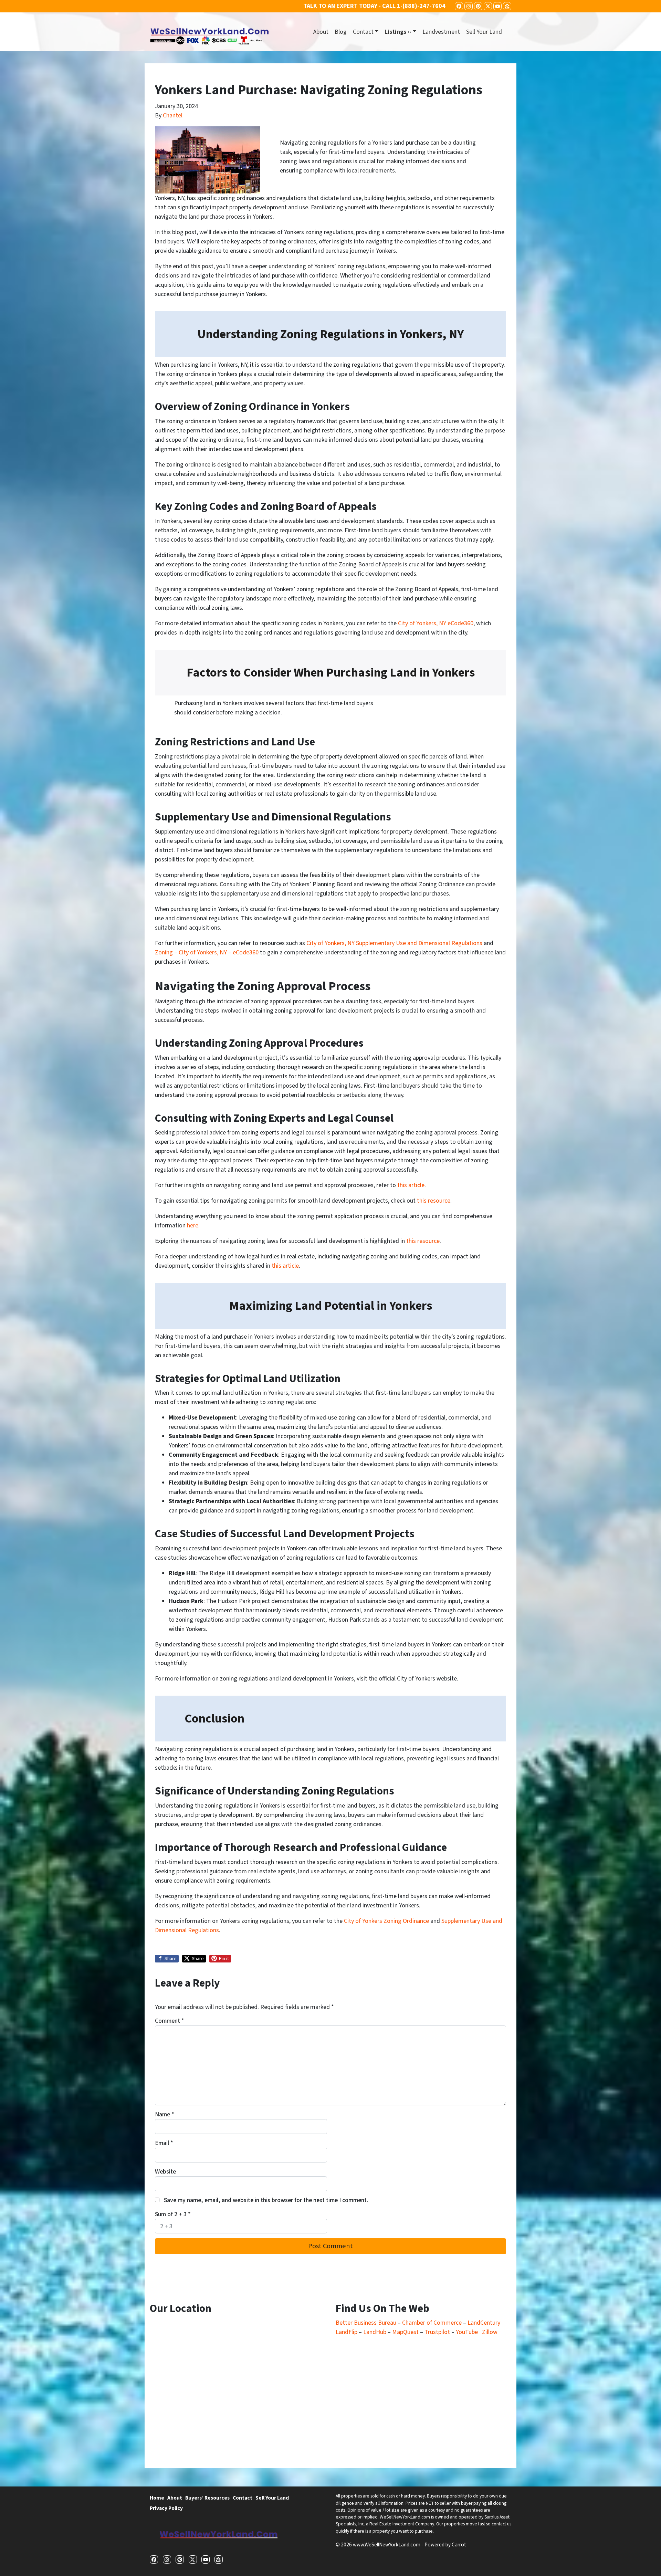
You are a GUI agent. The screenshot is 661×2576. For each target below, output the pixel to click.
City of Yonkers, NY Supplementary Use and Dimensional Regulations (394, 943)
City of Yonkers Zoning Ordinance (386, 1921)
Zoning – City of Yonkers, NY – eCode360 (207, 952)
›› (398, 32)
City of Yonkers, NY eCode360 (436, 623)
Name (165, 2114)
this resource (434, 1201)
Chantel (173, 116)
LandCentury (484, 2323)
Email (164, 2143)
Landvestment (441, 32)
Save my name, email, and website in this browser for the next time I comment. (266, 2200)
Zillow (490, 2332)
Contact (363, 32)
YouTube (467, 2332)
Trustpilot (437, 2332)
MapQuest (406, 2332)
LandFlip (347, 2332)
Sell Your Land (484, 32)
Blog (341, 32)
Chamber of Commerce (433, 2323)
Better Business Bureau (366, 2323)
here (193, 1226)
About (321, 32)
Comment (170, 2021)
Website (165, 2172)
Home (157, 2498)
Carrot (459, 2545)
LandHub (375, 2332)
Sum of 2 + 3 (173, 2214)
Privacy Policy (166, 2508)
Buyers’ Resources (207, 2498)
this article (411, 1185)
